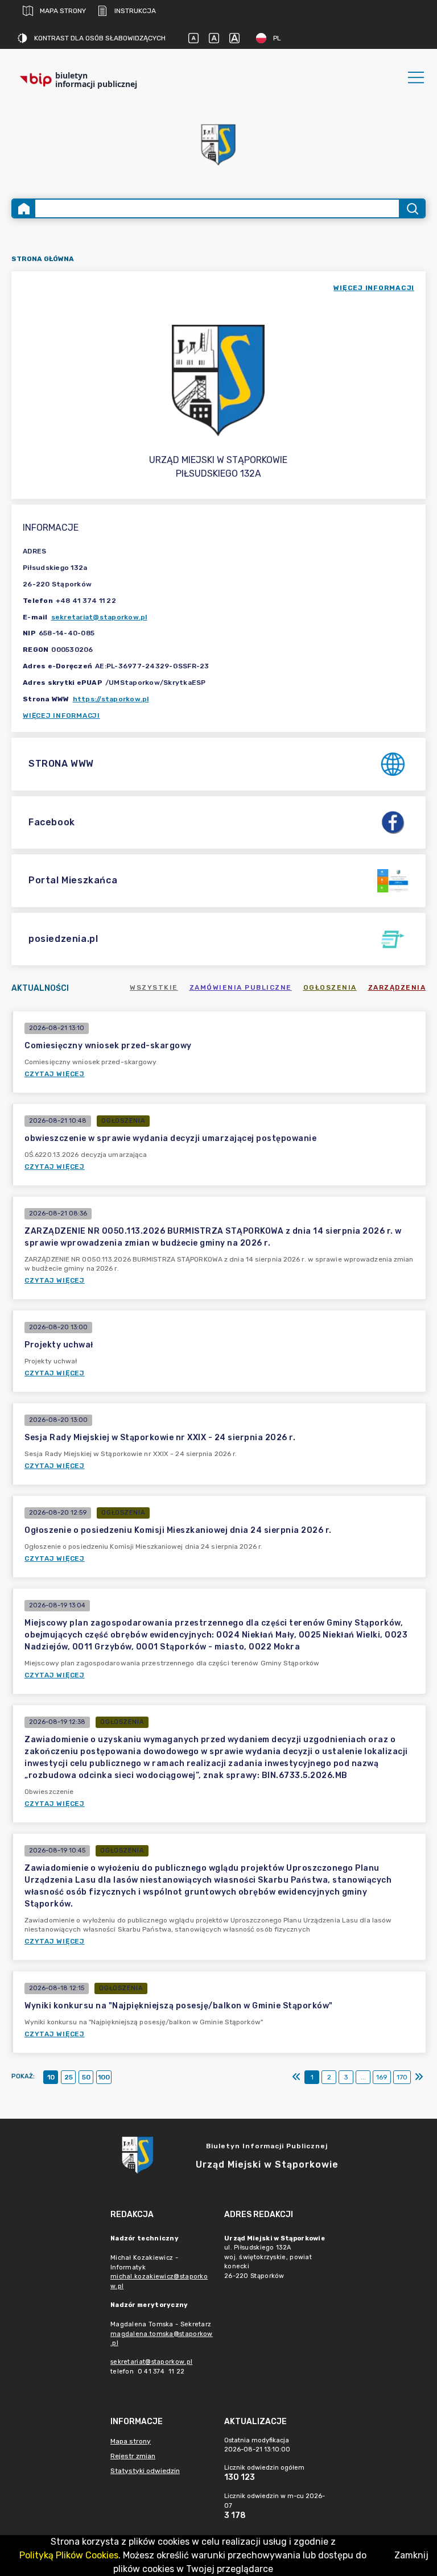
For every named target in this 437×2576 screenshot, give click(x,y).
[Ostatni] (419, 2077)
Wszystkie (154, 987)
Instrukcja (135, 11)
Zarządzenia (397, 987)
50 (86, 2077)
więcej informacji (374, 288)
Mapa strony (63, 11)
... (363, 2077)
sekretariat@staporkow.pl (99, 617)
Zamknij (411, 2555)
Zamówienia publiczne (241, 987)
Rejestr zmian (133, 2456)
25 (69, 2077)
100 (104, 2077)
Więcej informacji (61, 716)
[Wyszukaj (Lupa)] (412, 208)
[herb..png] (218, 141)
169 (382, 2077)
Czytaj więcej (55, 1074)
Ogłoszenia (330, 987)
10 (51, 2077)
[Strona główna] (24, 208)
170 (402, 2077)
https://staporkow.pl (111, 699)
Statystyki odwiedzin (145, 2471)
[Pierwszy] (296, 2077)
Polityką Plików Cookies (69, 2555)
